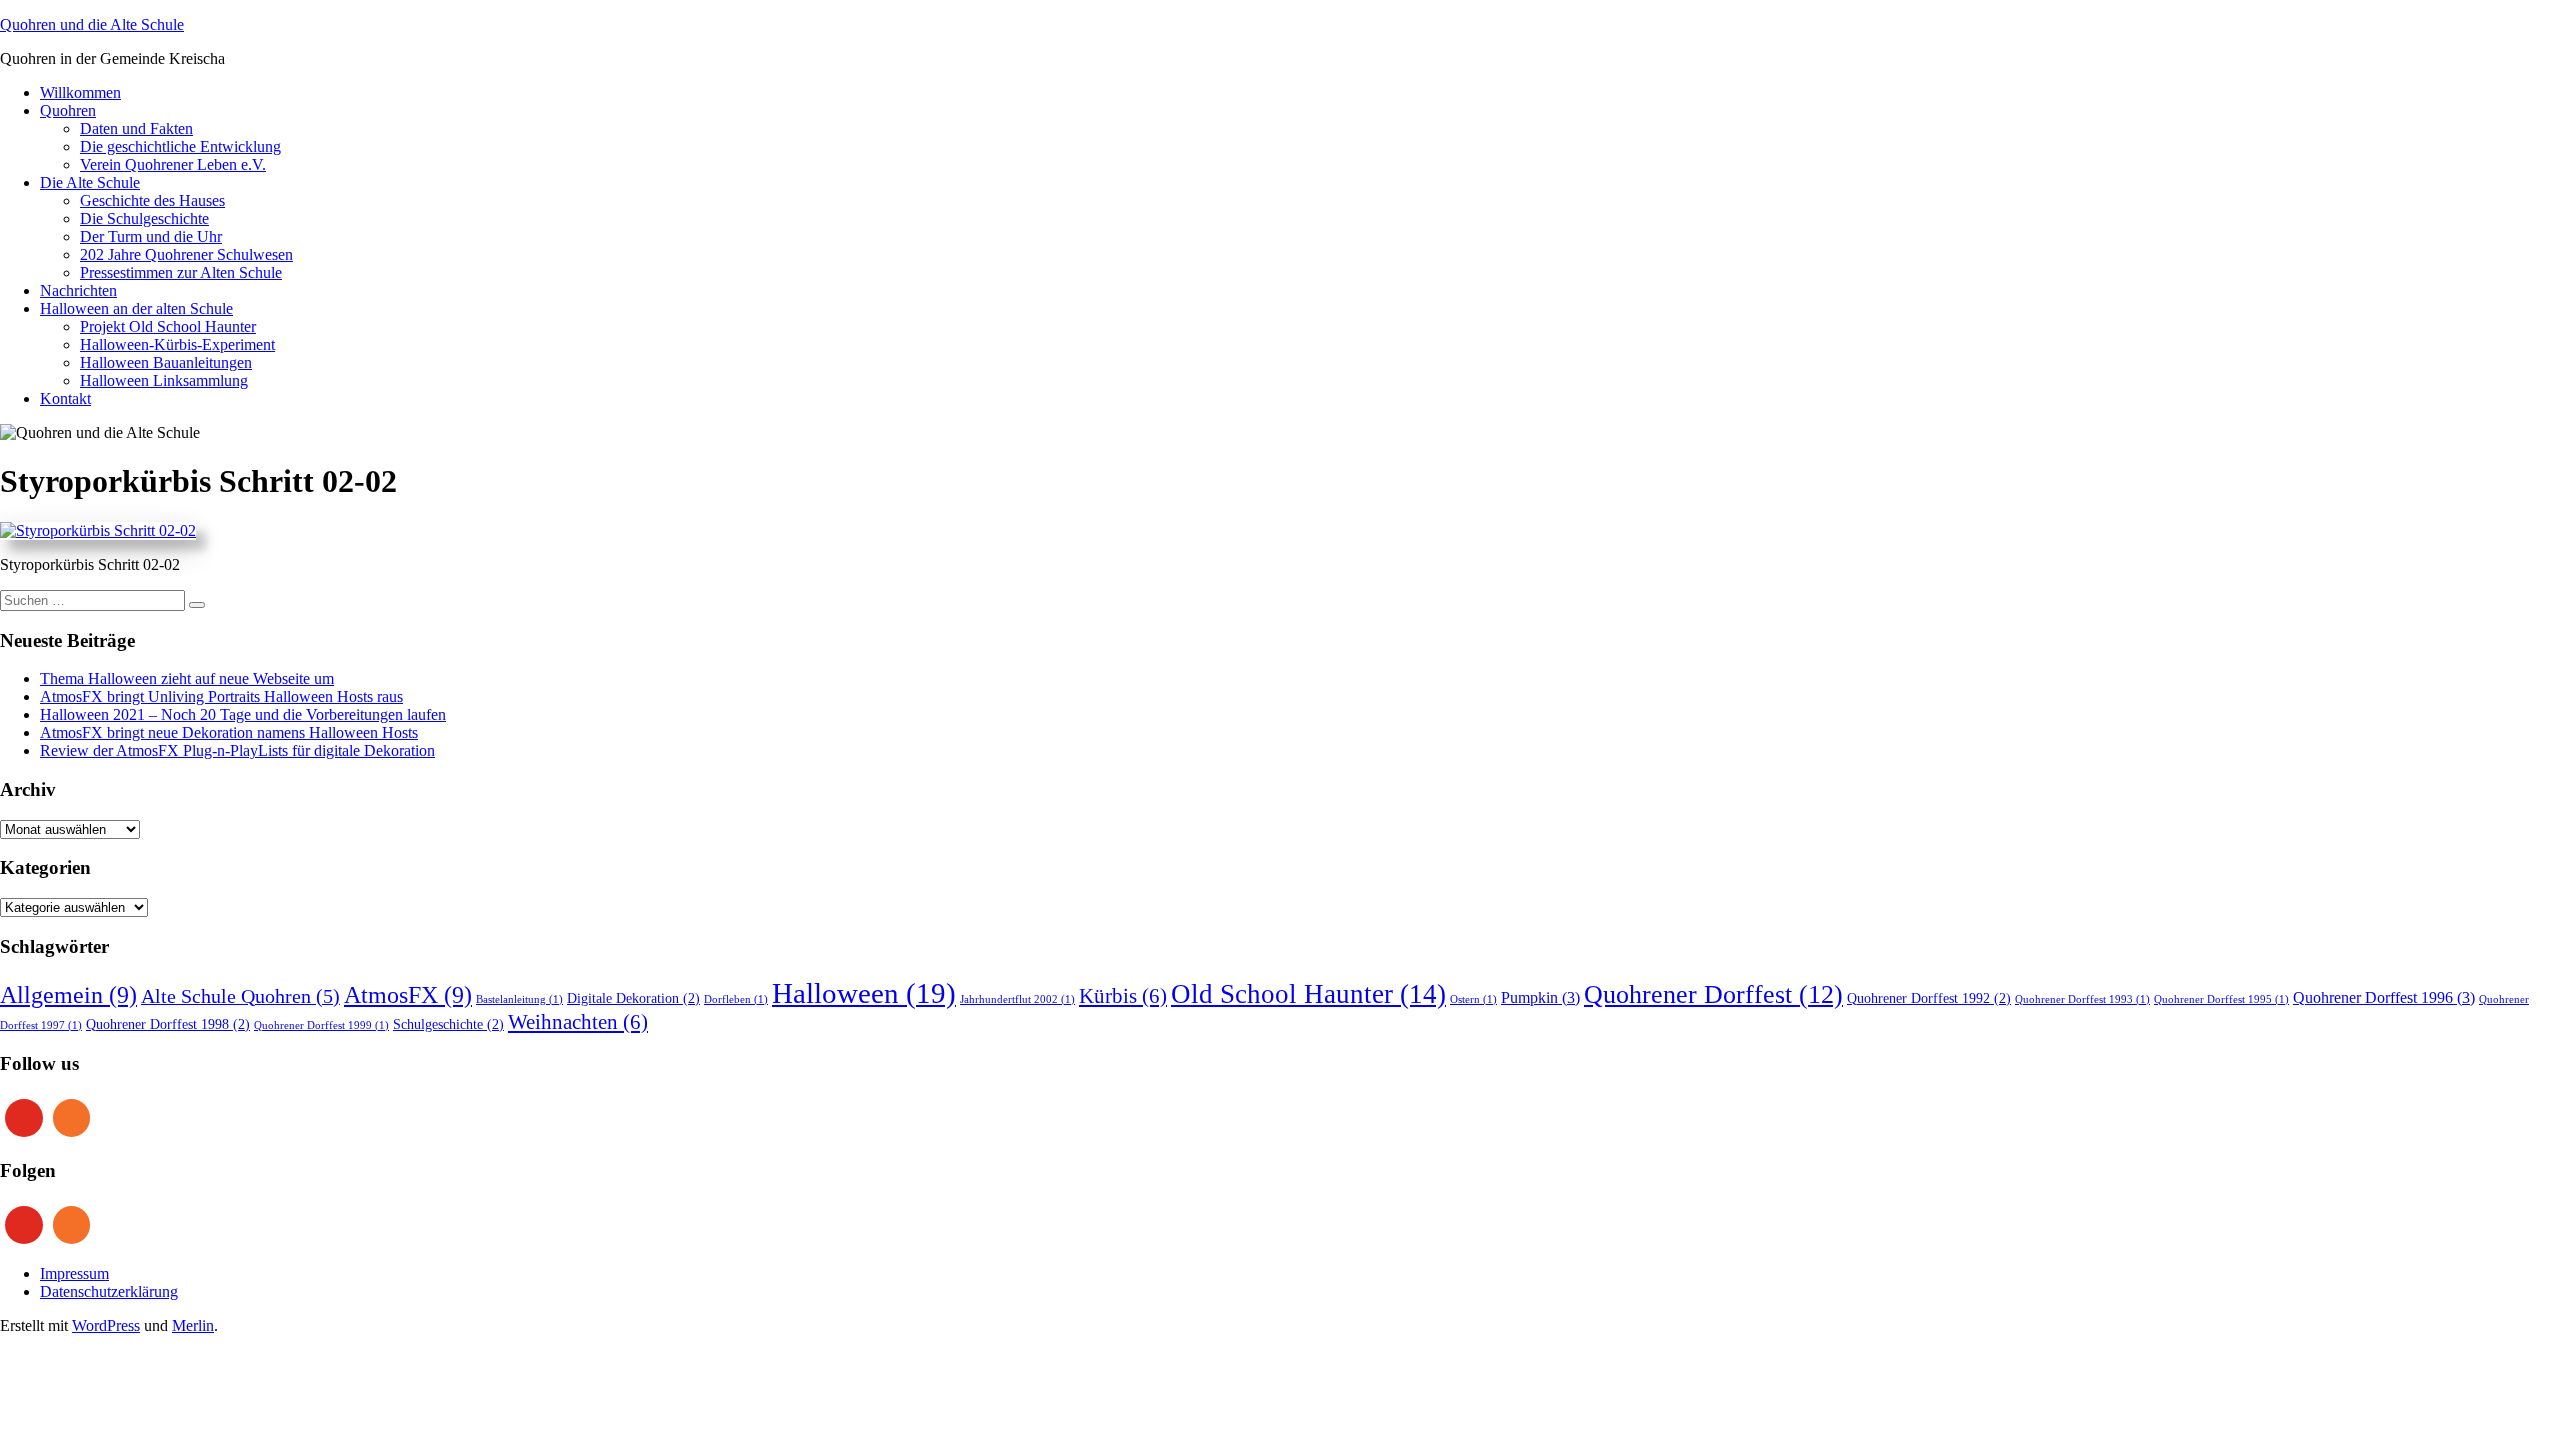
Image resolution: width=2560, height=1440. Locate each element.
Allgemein (68, 995)
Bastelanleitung (519, 999)
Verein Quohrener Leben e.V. (173, 164)
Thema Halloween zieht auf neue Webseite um (187, 678)
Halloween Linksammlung (164, 380)
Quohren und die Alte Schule (92, 24)
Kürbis (1123, 996)
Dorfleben (736, 999)
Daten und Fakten (136, 128)
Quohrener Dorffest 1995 (2221, 999)
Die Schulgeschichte (144, 218)
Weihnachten (578, 1022)
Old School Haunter (1308, 994)
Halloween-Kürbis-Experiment (177, 344)
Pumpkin (1540, 998)
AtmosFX (408, 995)
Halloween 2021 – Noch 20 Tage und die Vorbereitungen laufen (243, 714)
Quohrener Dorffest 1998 (168, 1024)
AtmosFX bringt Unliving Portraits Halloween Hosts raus (221, 696)
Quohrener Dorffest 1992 (1929, 998)
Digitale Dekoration (633, 998)
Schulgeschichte (448, 1024)
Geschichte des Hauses (152, 200)
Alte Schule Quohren (240, 996)
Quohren (68, 110)
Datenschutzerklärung (109, 1291)
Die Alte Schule (90, 182)
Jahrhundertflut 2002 (1017, 999)
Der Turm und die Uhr (151, 236)
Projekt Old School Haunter (168, 326)
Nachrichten (78, 290)
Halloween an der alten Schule (136, 308)
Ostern (1473, 999)
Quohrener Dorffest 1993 (2082, 999)
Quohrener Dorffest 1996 (2384, 998)
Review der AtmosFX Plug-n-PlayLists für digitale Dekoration (237, 750)
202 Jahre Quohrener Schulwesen (186, 254)
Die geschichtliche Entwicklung (180, 146)
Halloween (864, 993)
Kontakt (65, 398)
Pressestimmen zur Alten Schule (181, 272)
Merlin (193, 1325)
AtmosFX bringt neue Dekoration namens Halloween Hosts (229, 732)
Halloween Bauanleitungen (166, 362)
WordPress (106, 1325)
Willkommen (80, 92)
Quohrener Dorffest (1713, 994)
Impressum (74, 1273)
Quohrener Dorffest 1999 (321, 1025)
